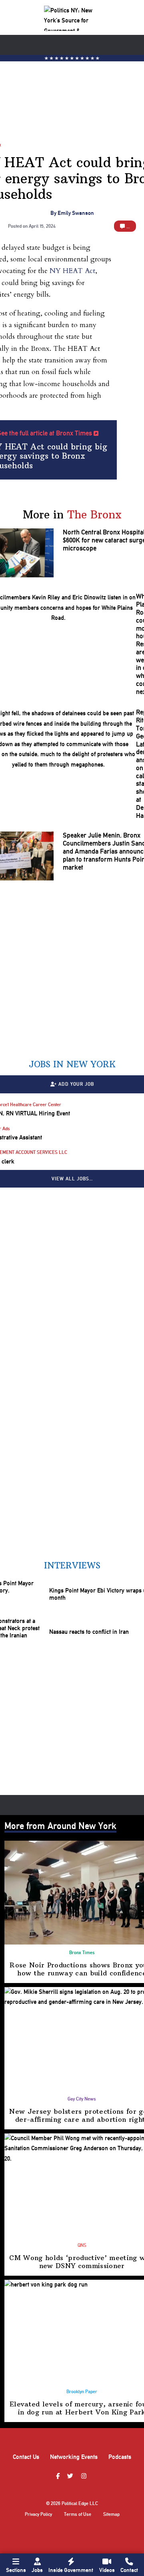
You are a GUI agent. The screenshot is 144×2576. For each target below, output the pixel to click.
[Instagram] (85, 2477)
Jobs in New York (72, 1064)
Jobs (37, 2570)
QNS (82, 2245)
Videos (107, 2570)
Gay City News (82, 2099)
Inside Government (71, 2570)
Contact (129, 2570)
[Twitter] (71, 2477)
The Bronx (94, 515)
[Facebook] (59, 2477)
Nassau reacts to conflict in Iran (89, 1632)
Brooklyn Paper (82, 2392)
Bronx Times (82, 1953)
